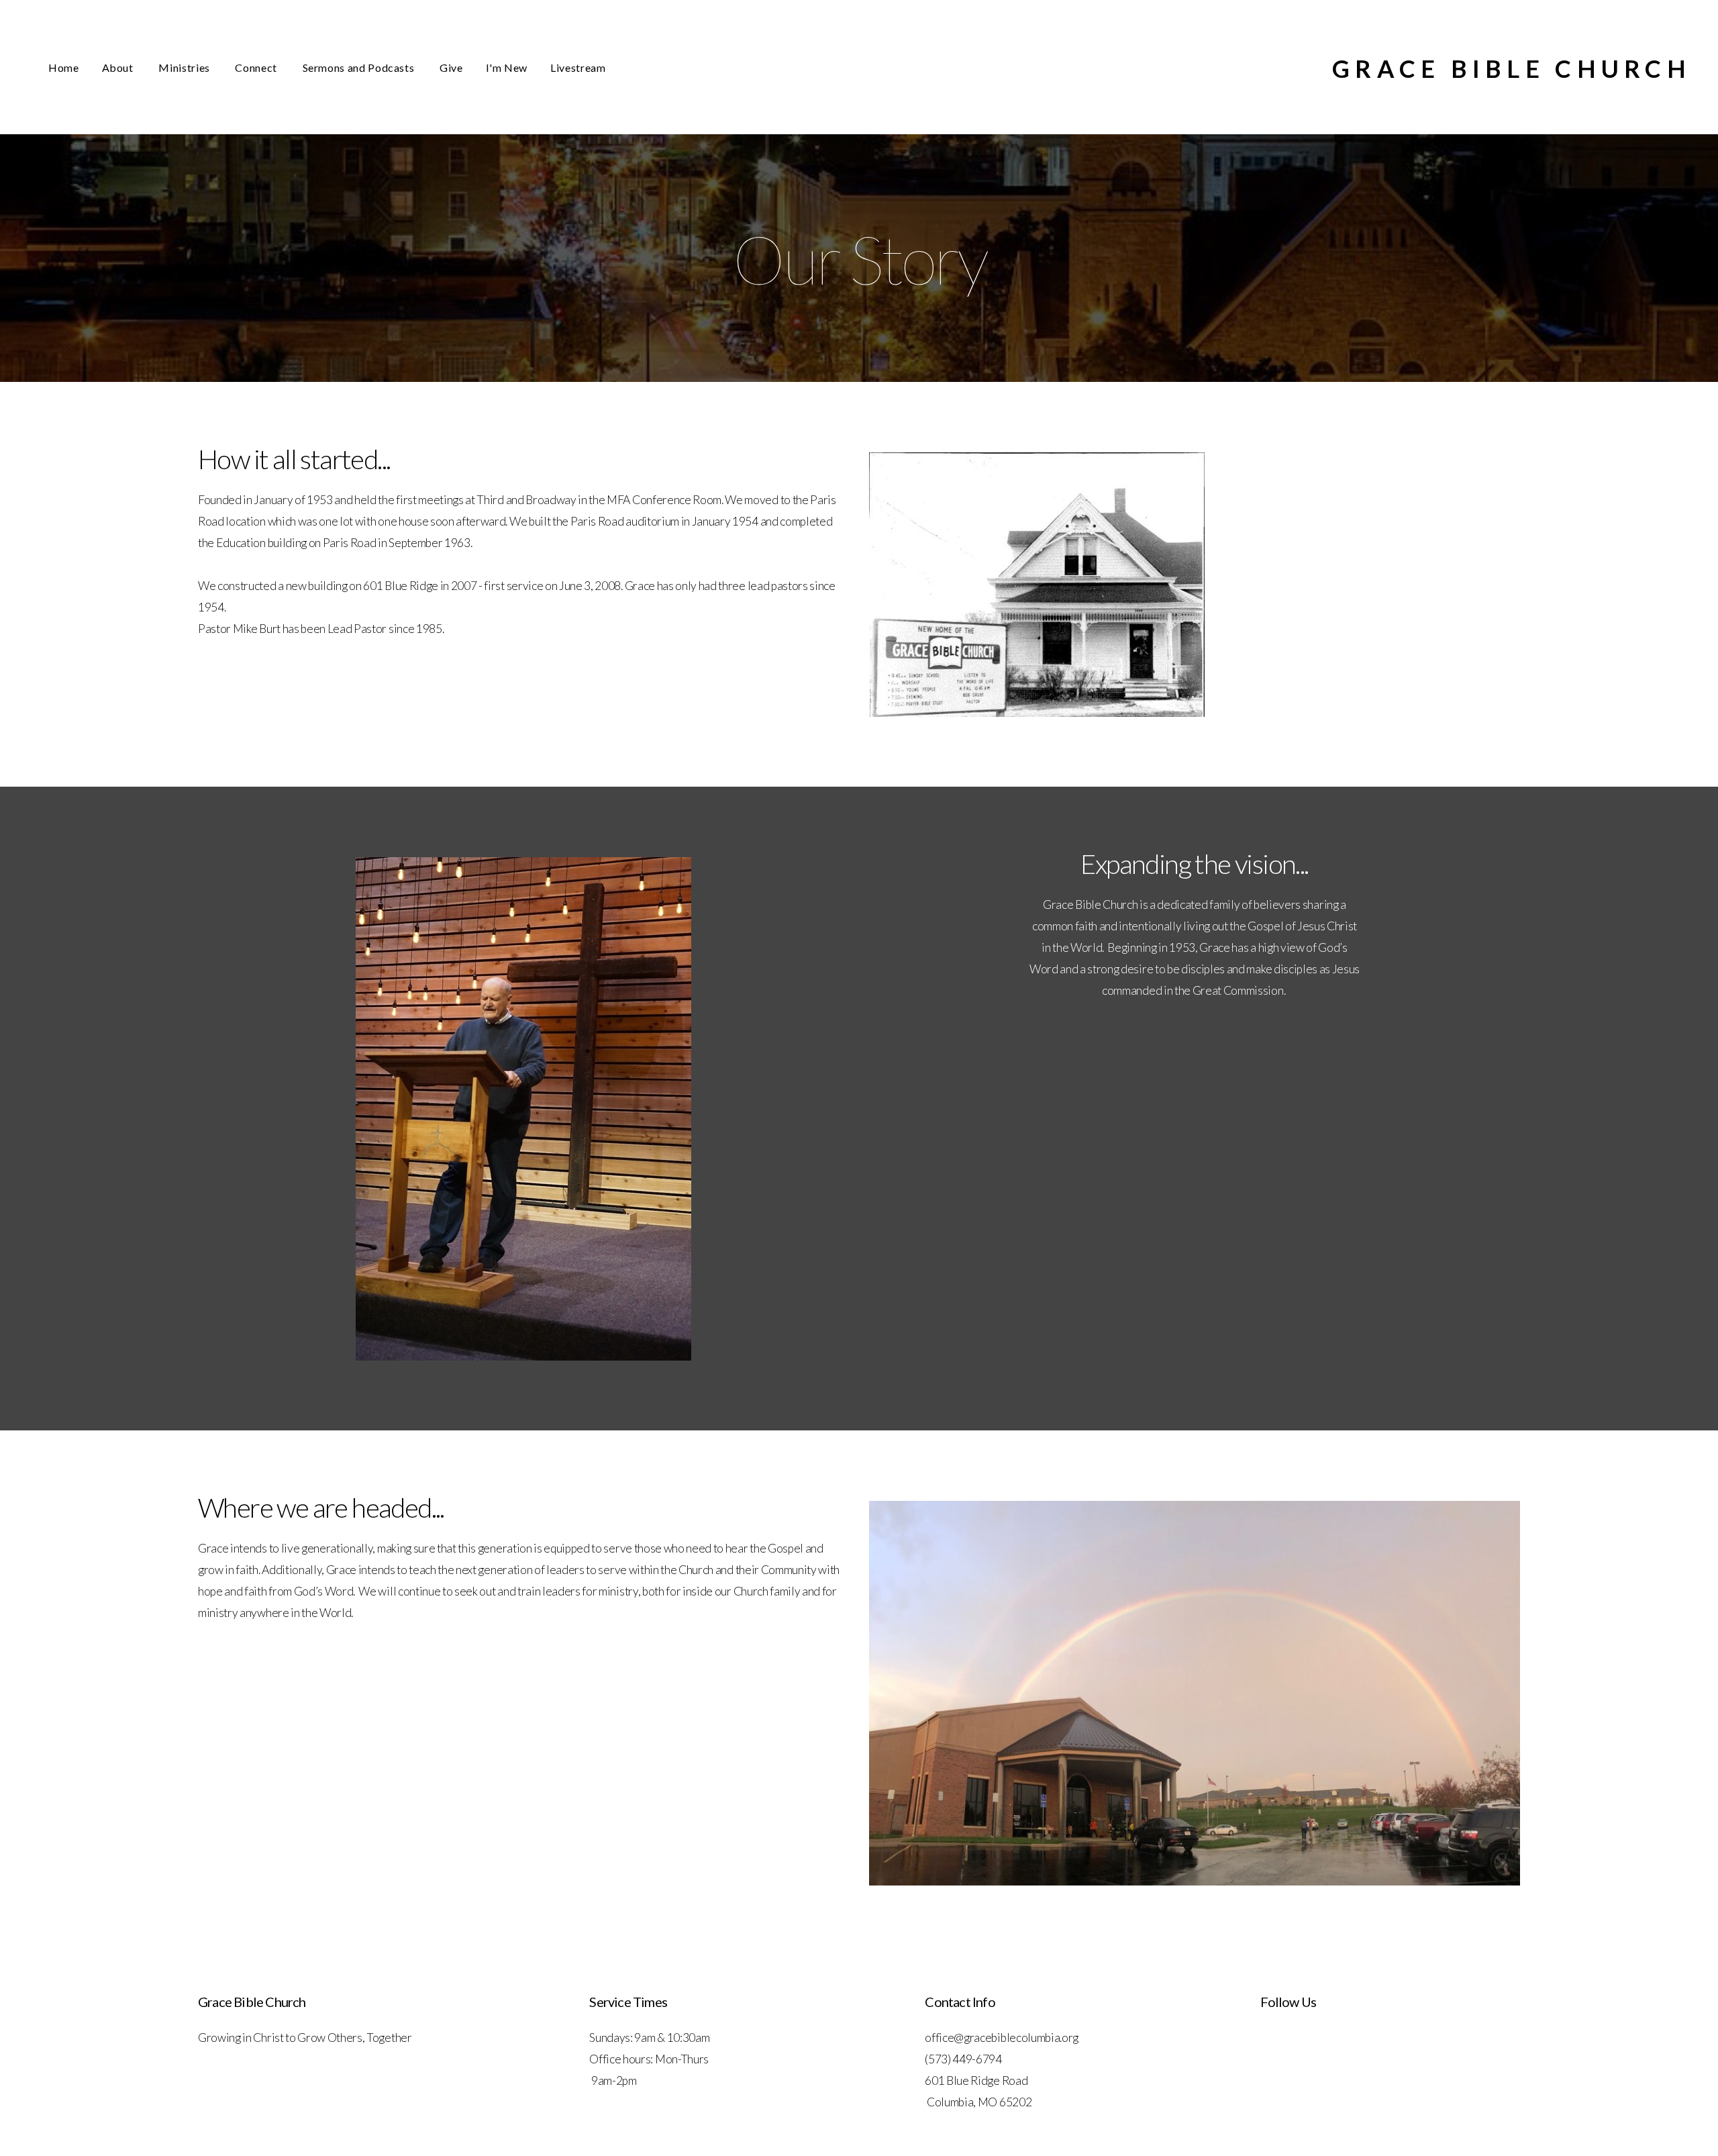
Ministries (185, 67)
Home (64, 67)
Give (451, 67)
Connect (257, 67)
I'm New (507, 67)
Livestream (578, 67)
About (119, 67)
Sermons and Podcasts (360, 67)
